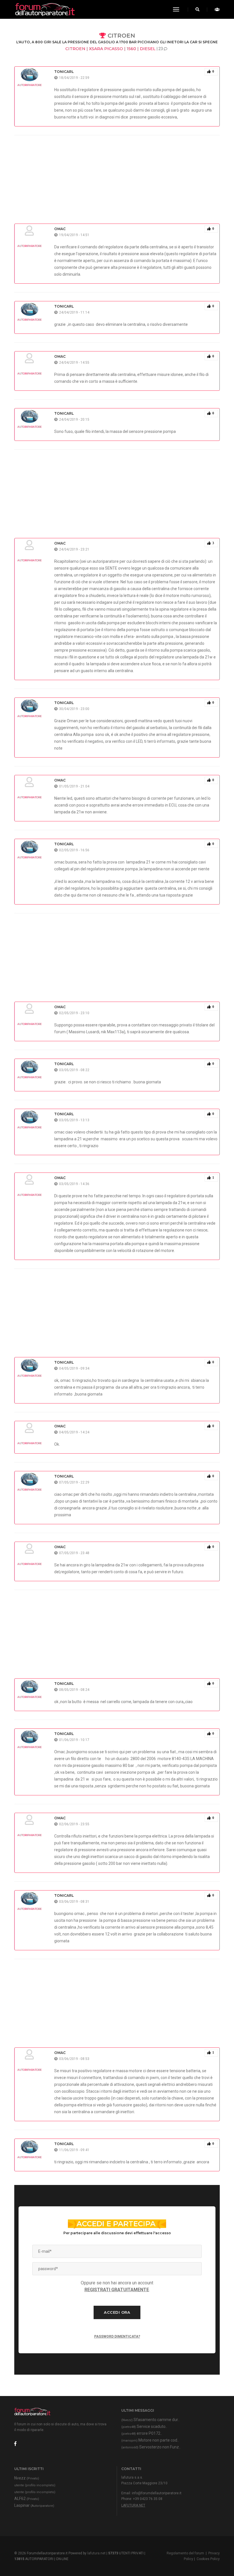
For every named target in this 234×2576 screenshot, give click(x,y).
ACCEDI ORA (117, 2312)
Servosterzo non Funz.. (151, 2447)
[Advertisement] (117, 175)
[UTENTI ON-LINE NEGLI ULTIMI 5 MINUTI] (216, 9)
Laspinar (34, 2505)
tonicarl (64, 72)
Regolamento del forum (185, 2553)
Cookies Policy (208, 2559)
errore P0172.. (142, 2433)
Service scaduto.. (144, 2426)
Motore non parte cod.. (150, 2440)
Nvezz (27, 2478)
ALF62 (27, 2499)
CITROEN (120, 36)
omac (60, 229)
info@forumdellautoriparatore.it (157, 2493)
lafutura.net (133, 2505)
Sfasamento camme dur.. (150, 2420)
